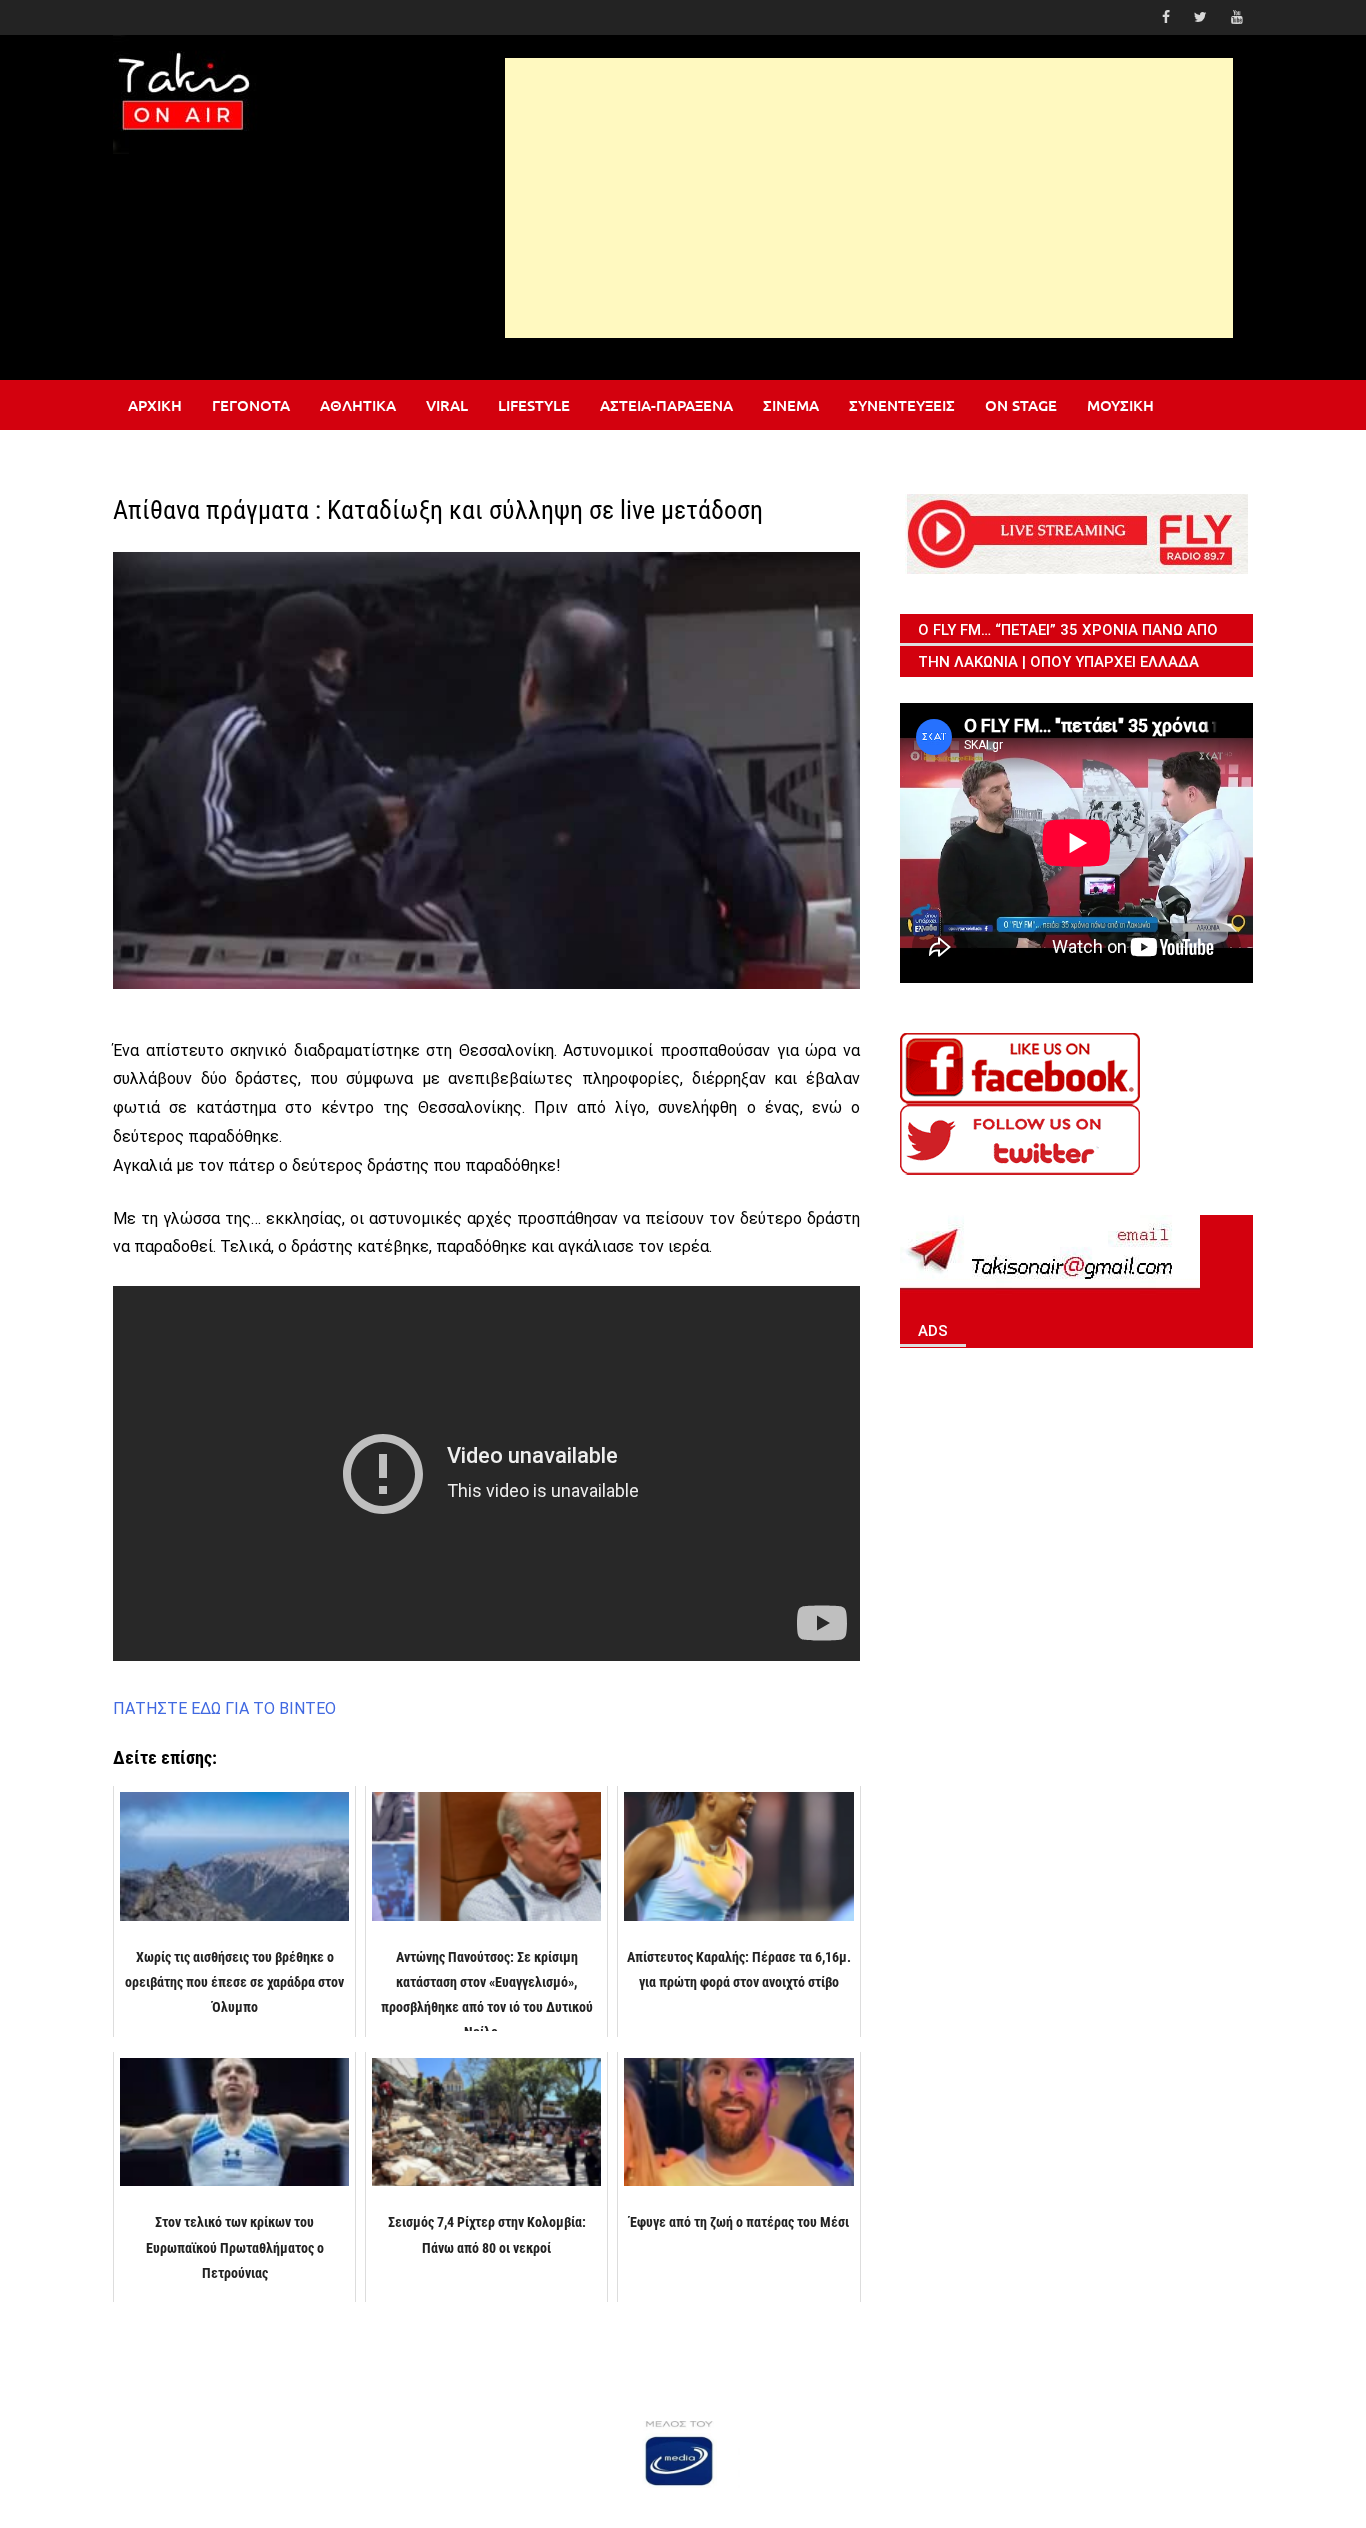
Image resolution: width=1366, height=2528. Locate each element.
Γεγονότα (251, 405)
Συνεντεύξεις (902, 405)
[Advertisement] (869, 198)
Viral (447, 405)
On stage (1021, 405)
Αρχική (155, 405)
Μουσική (1120, 405)
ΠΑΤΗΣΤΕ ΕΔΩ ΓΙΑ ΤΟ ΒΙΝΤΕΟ (224, 1708)
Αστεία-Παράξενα (666, 405)
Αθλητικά (358, 405)
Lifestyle (534, 405)
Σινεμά (791, 405)
